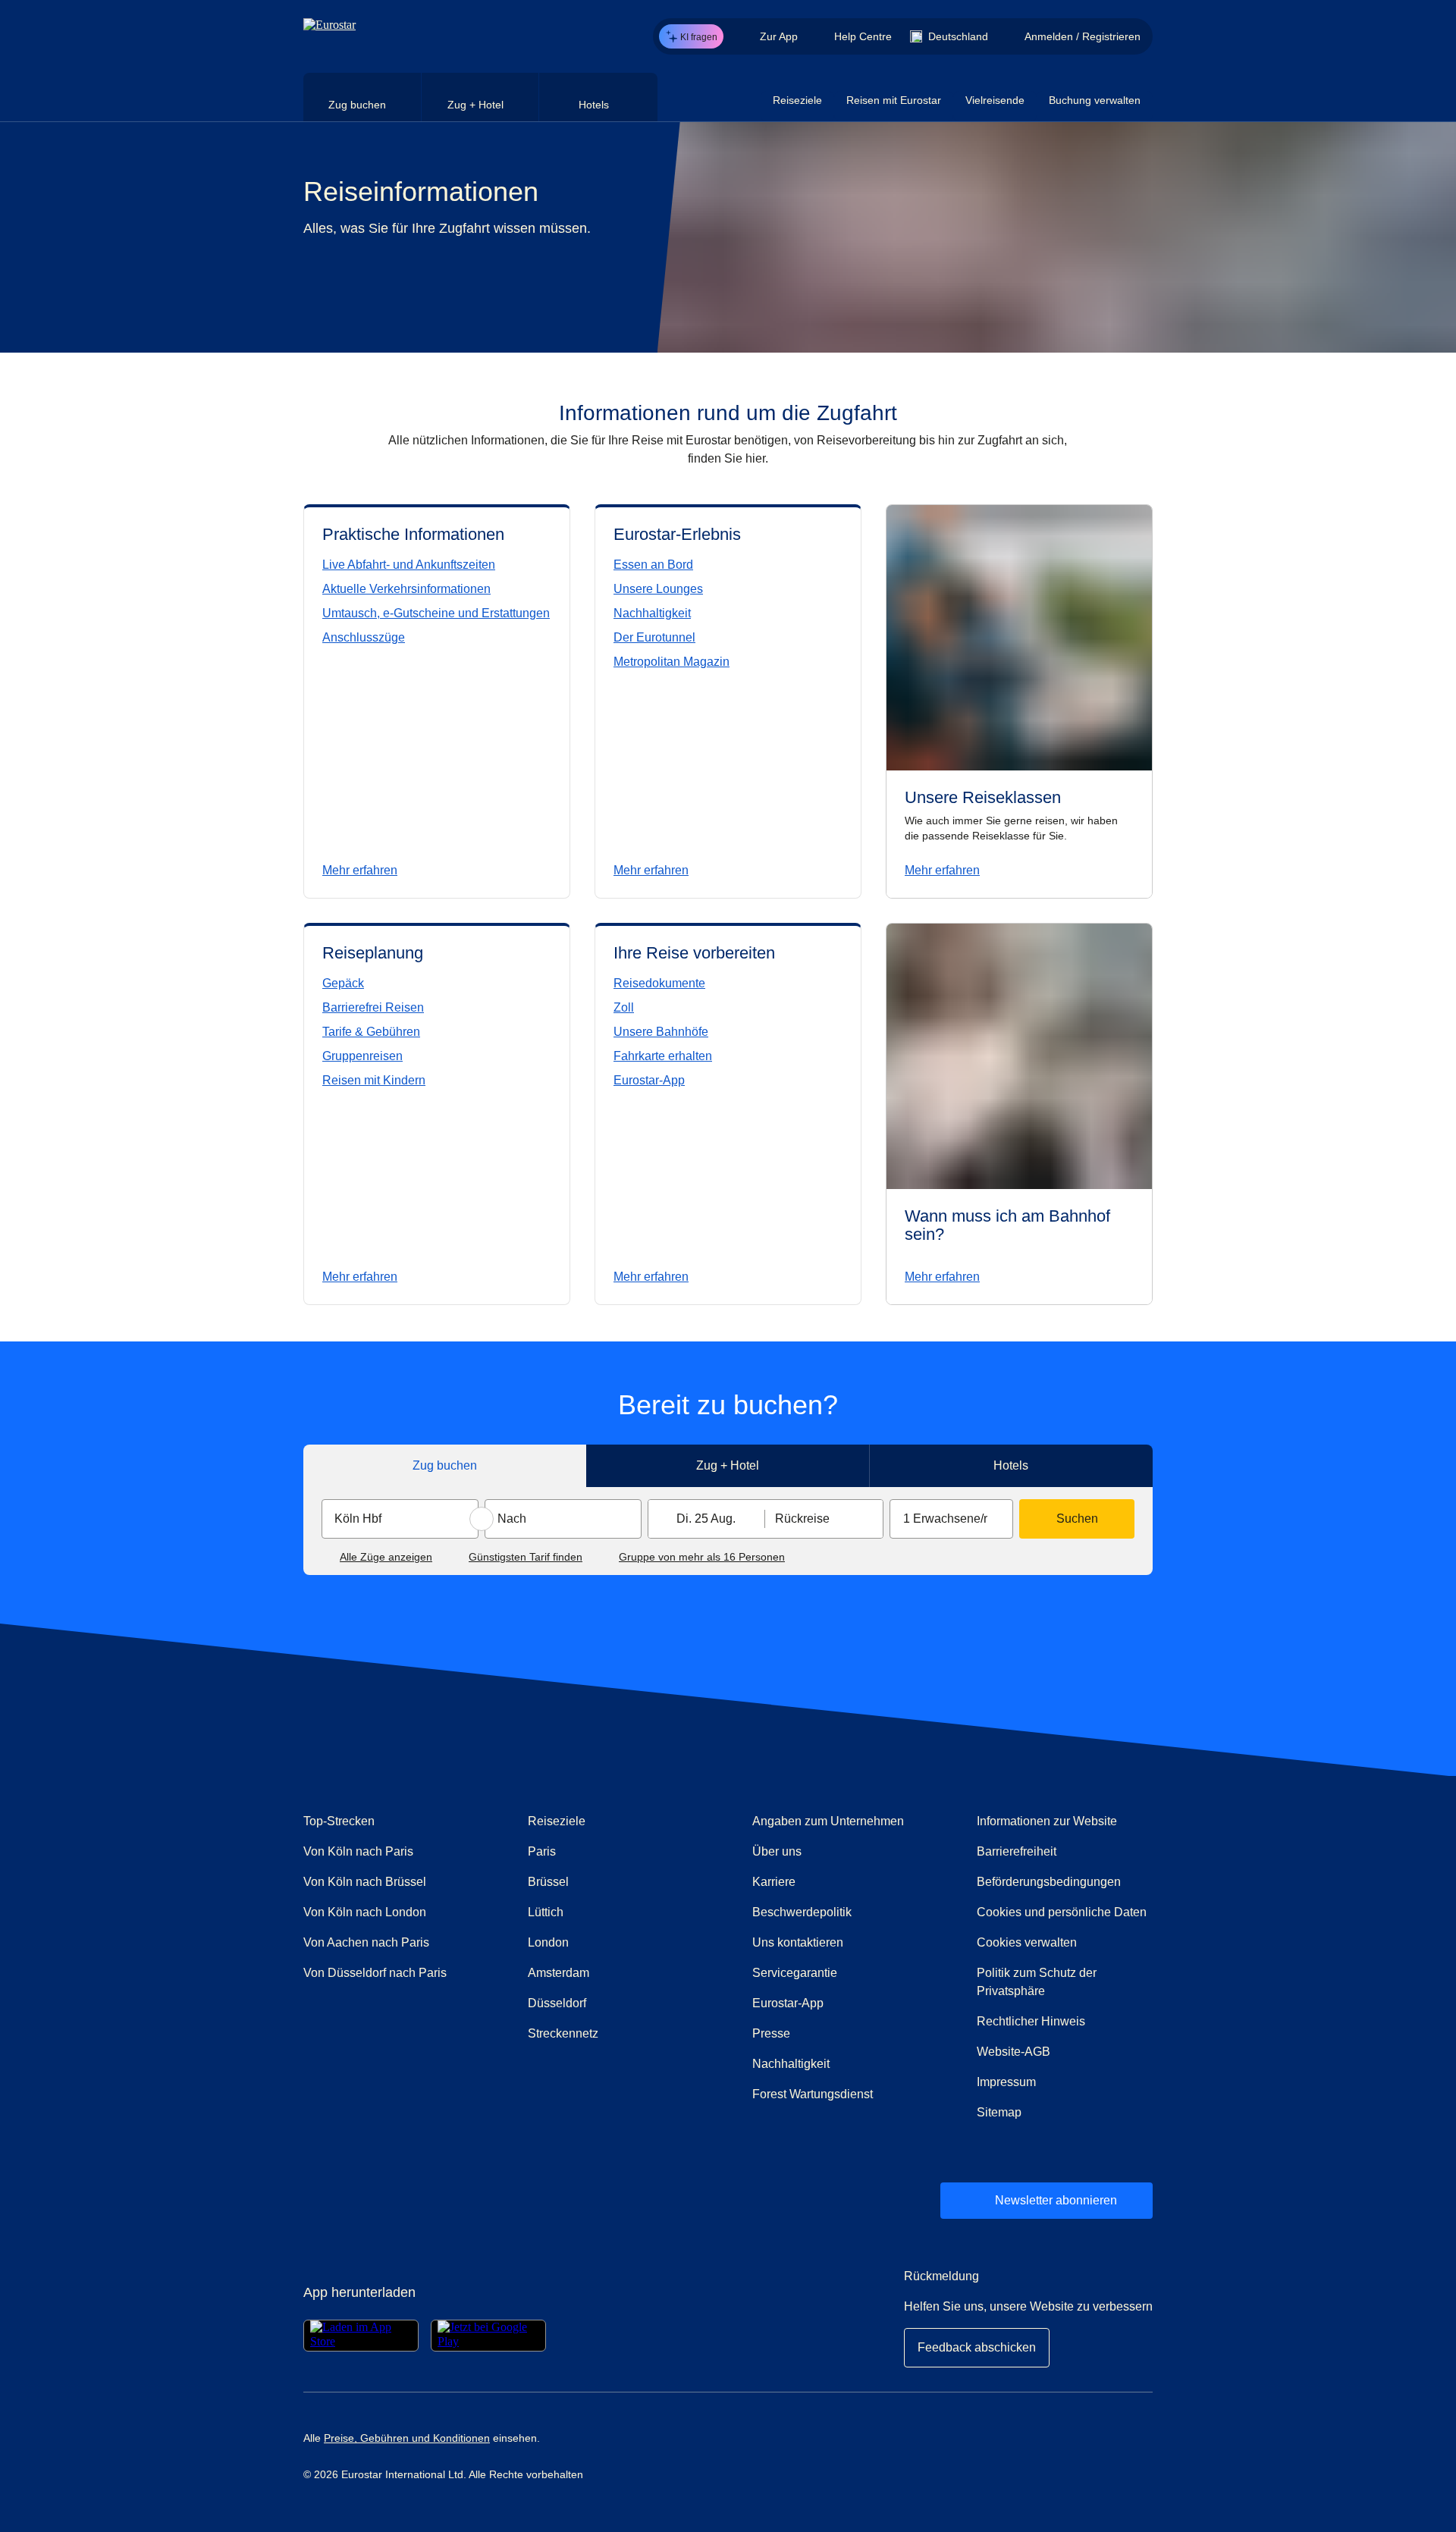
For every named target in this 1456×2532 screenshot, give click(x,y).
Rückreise (802, 1519)
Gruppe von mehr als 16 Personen (702, 1557)
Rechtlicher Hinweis (1031, 2021)
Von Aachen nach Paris (366, 1942)
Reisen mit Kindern (374, 1080)
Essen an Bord (653, 565)
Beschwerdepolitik (840, 1912)
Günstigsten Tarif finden (526, 1557)
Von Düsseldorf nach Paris (375, 1973)
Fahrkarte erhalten (663, 1056)
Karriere (774, 1882)
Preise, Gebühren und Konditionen (407, 2438)
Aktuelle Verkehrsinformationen (406, 589)
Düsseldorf (557, 2003)
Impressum (1006, 2082)
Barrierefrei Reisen (373, 1007)
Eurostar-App (649, 1080)
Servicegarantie (795, 1973)
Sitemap (999, 2112)
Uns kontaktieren (840, 1942)
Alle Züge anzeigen (386, 1557)
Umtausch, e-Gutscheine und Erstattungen (436, 613)
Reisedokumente (659, 983)
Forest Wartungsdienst (813, 2094)
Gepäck (343, 983)
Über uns (777, 1851)
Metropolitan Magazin (672, 662)
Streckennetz (563, 2033)
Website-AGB (1014, 2052)
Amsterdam (559, 1973)
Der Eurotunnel (654, 637)
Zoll (624, 1007)
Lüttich (546, 1912)
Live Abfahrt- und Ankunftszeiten (409, 565)
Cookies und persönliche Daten (1062, 1912)
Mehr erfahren (360, 870)
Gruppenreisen (362, 1056)
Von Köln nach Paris (358, 1851)
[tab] (362, 97)
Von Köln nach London (365, 1912)
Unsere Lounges (658, 589)
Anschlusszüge (364, 637)
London (548, 1942)
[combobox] (400, 1519)
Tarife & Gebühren (371, 1032)
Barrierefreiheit (1017, 1851)
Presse (837, 2033)
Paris (542, 1851)
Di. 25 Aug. (706, 1519)
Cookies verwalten (1027, 1942)
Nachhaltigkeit (652, 613)
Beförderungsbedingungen (1049, 1882)
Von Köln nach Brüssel (365, 1882)
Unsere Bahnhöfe (661, 1032)
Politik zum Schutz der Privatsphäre (1037, 1982)
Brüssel (548, 1882)
